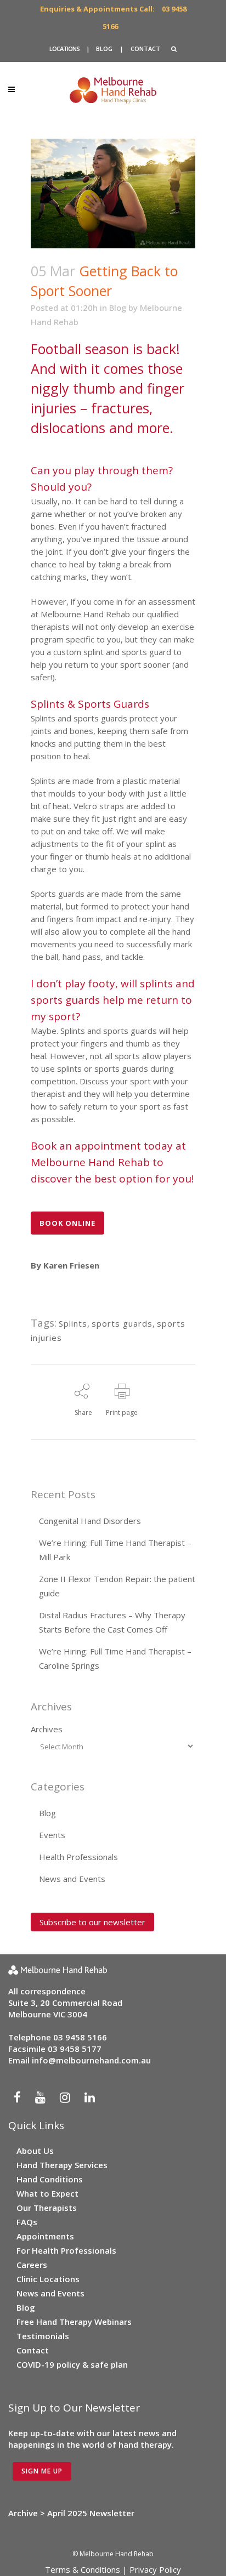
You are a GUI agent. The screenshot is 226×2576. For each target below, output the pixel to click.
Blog (118, 308)
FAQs (27, 2222)
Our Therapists (47, 2208)
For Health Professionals (66, 2250)
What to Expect (47, 2193)
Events (52, 1835)
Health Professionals (78, 1857)
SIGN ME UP (42, 2471)
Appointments (45, 2236)
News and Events (72, 1879)
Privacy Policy (155, 2569)
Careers (32, 2265)
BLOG (104, 49)
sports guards (122, 1323)
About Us (35, 2151)
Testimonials (43, 2336)
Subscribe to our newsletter (92, 1922)
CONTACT (145, 49)
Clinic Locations (48, 2279)
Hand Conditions (50, 2179)
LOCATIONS (64, 49)
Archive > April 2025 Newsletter (71, 2513)
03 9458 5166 (80, 2037)
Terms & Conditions (83, 2569)
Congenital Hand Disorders (90, 1521)
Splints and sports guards (79, 718)
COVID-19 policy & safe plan (72, 2364)
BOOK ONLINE (67, 1223)
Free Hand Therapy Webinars (74, 2322)
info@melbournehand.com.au (91, 2060)
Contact (33, 2350)
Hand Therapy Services (62, 2165)
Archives (47, 1729)
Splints (73, 1323)
